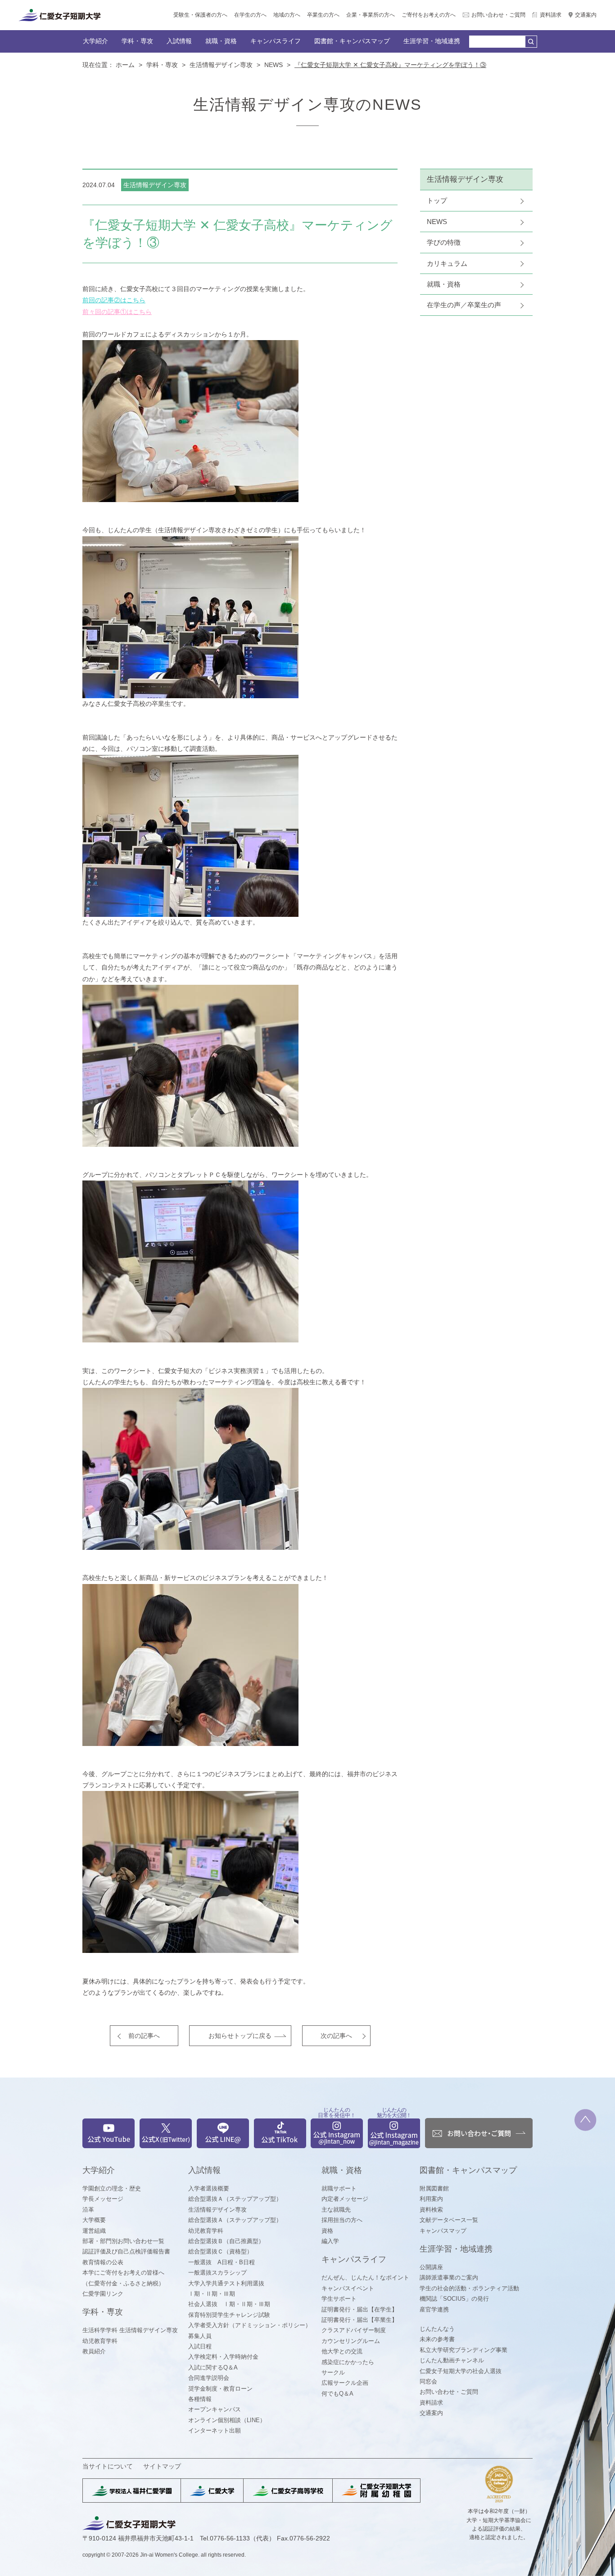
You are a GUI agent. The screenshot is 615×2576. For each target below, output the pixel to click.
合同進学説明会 (209, 2378)
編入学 (330, 2241)
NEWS (274, 65)
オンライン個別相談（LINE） (227, 2420)
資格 (327, 2231)
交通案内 (586, 15)
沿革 (88, 2210)
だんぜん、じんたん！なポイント (365, 2278)
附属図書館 (434, 2188)
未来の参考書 (437, 2339)
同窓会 (428, 2381)
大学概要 (94, 2220)
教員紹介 (94, 2351)
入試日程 (200, 2346)
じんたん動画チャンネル (452, 2360)
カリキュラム (447, 263)
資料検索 (431, 2210)
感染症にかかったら (348, 2362)
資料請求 (551, 15)
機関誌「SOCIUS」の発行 (454, 2299)
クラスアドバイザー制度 (354, 2330)
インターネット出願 (215, 2430)
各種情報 (200, 2399)
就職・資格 (221, 41)
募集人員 (200, 2336)
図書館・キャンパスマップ (352, 41)
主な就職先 (336, 2210)
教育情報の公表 (103, 2262)
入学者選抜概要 (209, 2188)
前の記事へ (144, 2036)
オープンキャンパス (215, 2409)
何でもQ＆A (337, 2394)
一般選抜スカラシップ (217, 2273)
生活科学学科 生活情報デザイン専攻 (130, 2330)
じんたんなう (437, 2329)
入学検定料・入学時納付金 (223, 2357)
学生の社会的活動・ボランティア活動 (469, 2288)
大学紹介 (95, 41)
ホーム (125, 65)
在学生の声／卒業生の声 (464, 305)
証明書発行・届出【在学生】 (360, 2309)
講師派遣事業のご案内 (449, 2278)
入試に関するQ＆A (213, 2367)
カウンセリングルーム (351, 2341)
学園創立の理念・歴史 (112, 2188)
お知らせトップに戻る (240, 2036)
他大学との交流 (342, 2351)
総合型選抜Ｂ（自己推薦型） (226, 2241)
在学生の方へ (250, 15)
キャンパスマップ (443, 2231)
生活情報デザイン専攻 (221, 65)
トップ (437, 200)
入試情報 (179, 41)
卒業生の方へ (323, 15)
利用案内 (431, 2199)
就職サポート (339, 2188)
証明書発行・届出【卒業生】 (360, 2320)
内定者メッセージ (345, 2199)
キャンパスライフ (276, 41)
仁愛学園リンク (103, 2294)
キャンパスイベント (348, 2288)
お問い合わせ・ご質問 (498, 15)
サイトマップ (162, 2466)
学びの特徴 (444, 242)
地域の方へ (287, 15)
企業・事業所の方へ (371, 15)
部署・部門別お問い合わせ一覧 (123, 2241)
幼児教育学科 (100, 2341)
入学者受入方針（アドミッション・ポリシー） (250, 2325)
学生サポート (339, 2299)
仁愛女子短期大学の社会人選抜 (461, 2371)
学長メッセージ (103, 2199)
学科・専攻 (137, 41)
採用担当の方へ (342, 2220)
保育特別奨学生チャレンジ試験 (229, 2315)
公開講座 (431, 2267)
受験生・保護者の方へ (200, 15)
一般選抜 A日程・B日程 (222, 2262)
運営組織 (94, 2231)
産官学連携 (434, 2309)
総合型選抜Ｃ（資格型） (220, 2251)
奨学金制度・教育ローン (220, 2389)
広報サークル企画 (345, 2383)
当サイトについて (108, 2466)
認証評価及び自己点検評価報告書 (126, 2251)
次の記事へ (336, 2036)
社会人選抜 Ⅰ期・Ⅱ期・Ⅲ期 (229, 2304)
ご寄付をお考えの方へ (429, 15)
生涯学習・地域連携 (432, 41)
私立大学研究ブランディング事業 (464, 2350)
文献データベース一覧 (449, 2220)
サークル (333, 2372)
